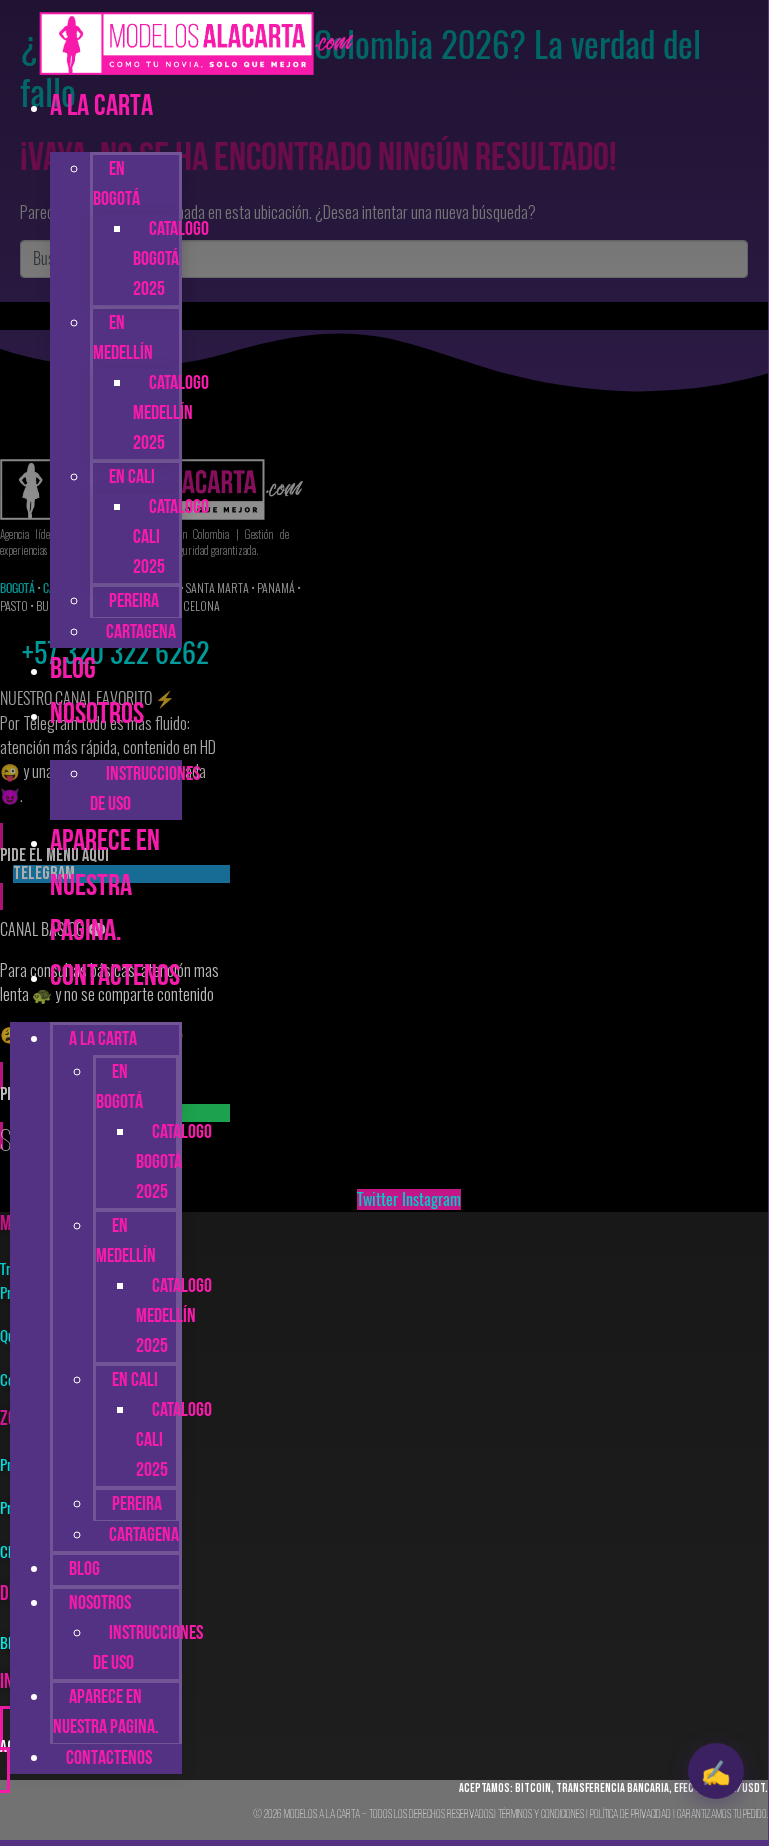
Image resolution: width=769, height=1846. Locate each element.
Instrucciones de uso (145, 790)
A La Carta (101, 107)
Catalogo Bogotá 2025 (171, 260)
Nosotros (97, 715)
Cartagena (141, 633)
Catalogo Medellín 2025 (171, 414)
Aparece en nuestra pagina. (105, 887)
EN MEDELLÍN (123, 339)
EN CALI (132, 478)
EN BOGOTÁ (116, 185)
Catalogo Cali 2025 (171, 538)
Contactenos (115, 977)
